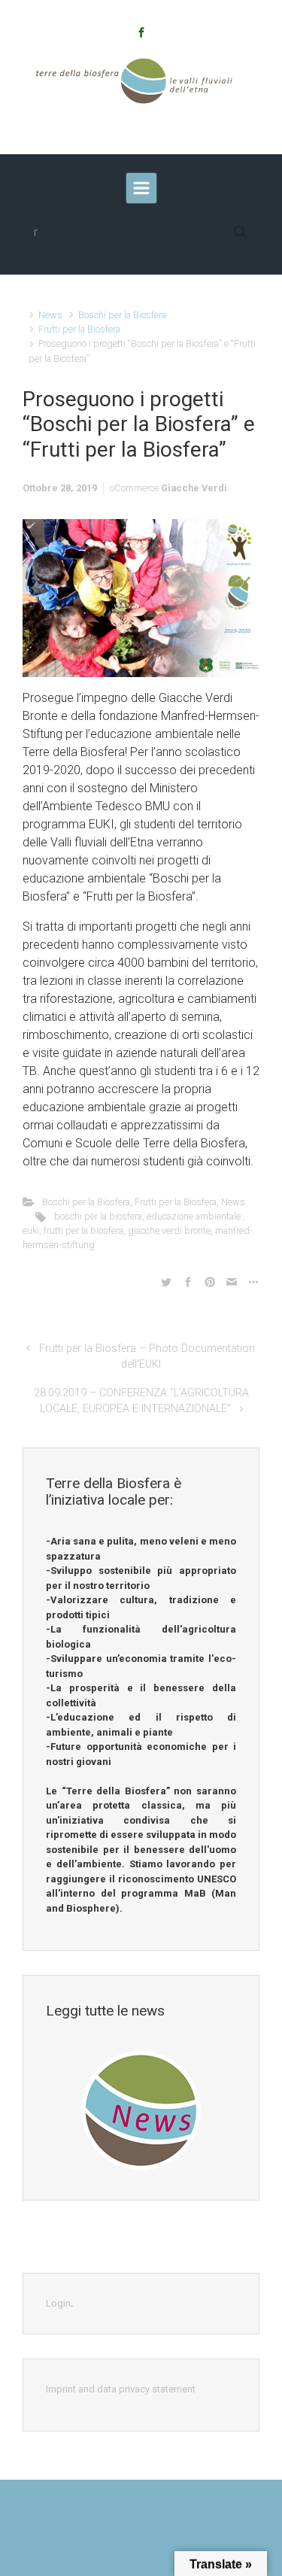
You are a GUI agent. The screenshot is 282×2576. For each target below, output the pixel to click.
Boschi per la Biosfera (122, 315)
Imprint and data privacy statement (121, 2389)
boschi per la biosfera (98, 1216)
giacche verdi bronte (169, 1230)
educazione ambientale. (195, 1216)
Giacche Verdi (194, 488)
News (50, 315)
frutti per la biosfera (83, 1230)
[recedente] (141, 188)
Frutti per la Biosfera (79, 329)
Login (58, 2303)
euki (31, 1230)
